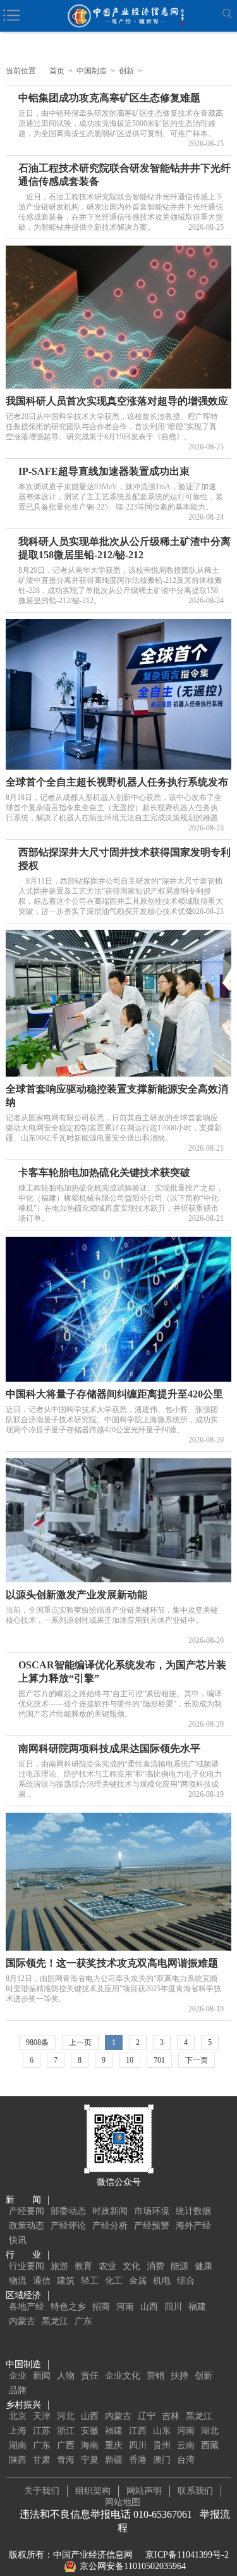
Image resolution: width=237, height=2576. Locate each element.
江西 (138, 2431)
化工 (114, 2281)
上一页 (80, 2042)
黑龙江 (55, 2321)
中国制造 (92, 71)
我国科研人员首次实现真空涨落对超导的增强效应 (117, 401)
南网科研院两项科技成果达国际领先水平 (109, 1748)
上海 (18, 2431)
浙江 (66, 2431)
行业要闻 (27, 2266)
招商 (101, 2307)
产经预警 (152, 2226)
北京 (18, 2416)
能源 (179, 2266)
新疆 (114, 2460)
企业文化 (123, 2376)
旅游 (59, 2266)
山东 (162, 2431)
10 (130, 2060)
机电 (162, 2281)
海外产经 (193, 2226)
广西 (66, 2445)
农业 (107, 2266)
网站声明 (144, 2491)
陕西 (18, 2460)
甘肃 (42, 2460)
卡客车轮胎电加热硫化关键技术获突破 (104, 1172)
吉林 (171, 2416)
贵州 (162, 2445)
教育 (83, 2266)
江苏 (42, 2431)
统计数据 (193, 2211)
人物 (66, 2376)
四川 (173, 2307)
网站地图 (123, 2502)
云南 (186, 2445)
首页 (57, 71)
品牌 (18, 2390)
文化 (131, 2266)
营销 (155, 2376)
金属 (138, 2281)
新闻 (42, 2376)
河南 (125, 2307)
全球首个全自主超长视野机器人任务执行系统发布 (117, 782)
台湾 (186, 2460)
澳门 (162, 2460)
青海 (66, 2460)
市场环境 (152, 2211)
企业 (18, 2376)
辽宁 (147, 2416)
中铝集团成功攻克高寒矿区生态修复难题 (109, 98)
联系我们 (195, 2491)
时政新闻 (110, 2211)
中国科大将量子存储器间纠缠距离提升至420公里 (114, 1394)
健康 (204, 2266)
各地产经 (27, 2307)
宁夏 (90, 2460)
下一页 (197, 2060)
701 (159, 2060)
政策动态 (27, 2226)
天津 (42, 2416)
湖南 (18, 2445)
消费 (155, 2266)
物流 (18, 2281)
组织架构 (93, 2491)
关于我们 (42, 2491)
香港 (138, 2460)
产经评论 (68, 2226)
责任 (90, 2376)
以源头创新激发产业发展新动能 (76, 1595)
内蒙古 (22, 2321)
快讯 (18, 2240)
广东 (83, 2321)
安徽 (90, 2431)
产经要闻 (27, 2211)
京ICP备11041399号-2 (187, 2555)
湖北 (210, 2431)
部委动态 (68, 2211)
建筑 (66, 2281)
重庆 (114, 2445)
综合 (186, 2281)
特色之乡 (68, 2307)
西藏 (210, 2445)
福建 (197, 2307)
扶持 (179, 2376)
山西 (149, 2307)
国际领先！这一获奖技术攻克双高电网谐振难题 (112, 1963)
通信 (42, 2281)
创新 (126, 71)
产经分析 (110, 2226)
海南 (90, 2445)
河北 (66, 2416)
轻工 (90, 2281)
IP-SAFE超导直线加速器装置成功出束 (104, 471)
